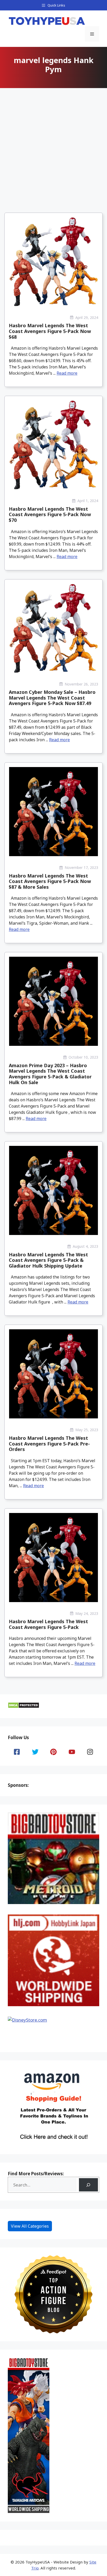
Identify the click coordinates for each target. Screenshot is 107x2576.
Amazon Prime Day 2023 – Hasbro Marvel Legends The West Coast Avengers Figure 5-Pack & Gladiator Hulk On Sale (50, 1074)
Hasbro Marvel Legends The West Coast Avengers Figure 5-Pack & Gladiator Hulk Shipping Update (48, 1260)
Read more (67, 373)
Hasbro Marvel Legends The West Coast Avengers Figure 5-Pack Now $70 (50, 514)
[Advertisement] (53, 146)
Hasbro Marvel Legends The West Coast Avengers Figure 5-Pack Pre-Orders (49, 1444)
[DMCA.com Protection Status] (24, 1707)
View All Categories (30, 2226)
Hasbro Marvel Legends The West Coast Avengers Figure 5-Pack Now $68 (50, 331)
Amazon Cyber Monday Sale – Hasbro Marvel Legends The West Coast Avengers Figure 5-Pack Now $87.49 (52, 698)
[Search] (88, 2185)
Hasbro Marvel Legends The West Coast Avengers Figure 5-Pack (48, 1624)
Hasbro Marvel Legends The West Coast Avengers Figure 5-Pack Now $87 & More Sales (50, 881)
